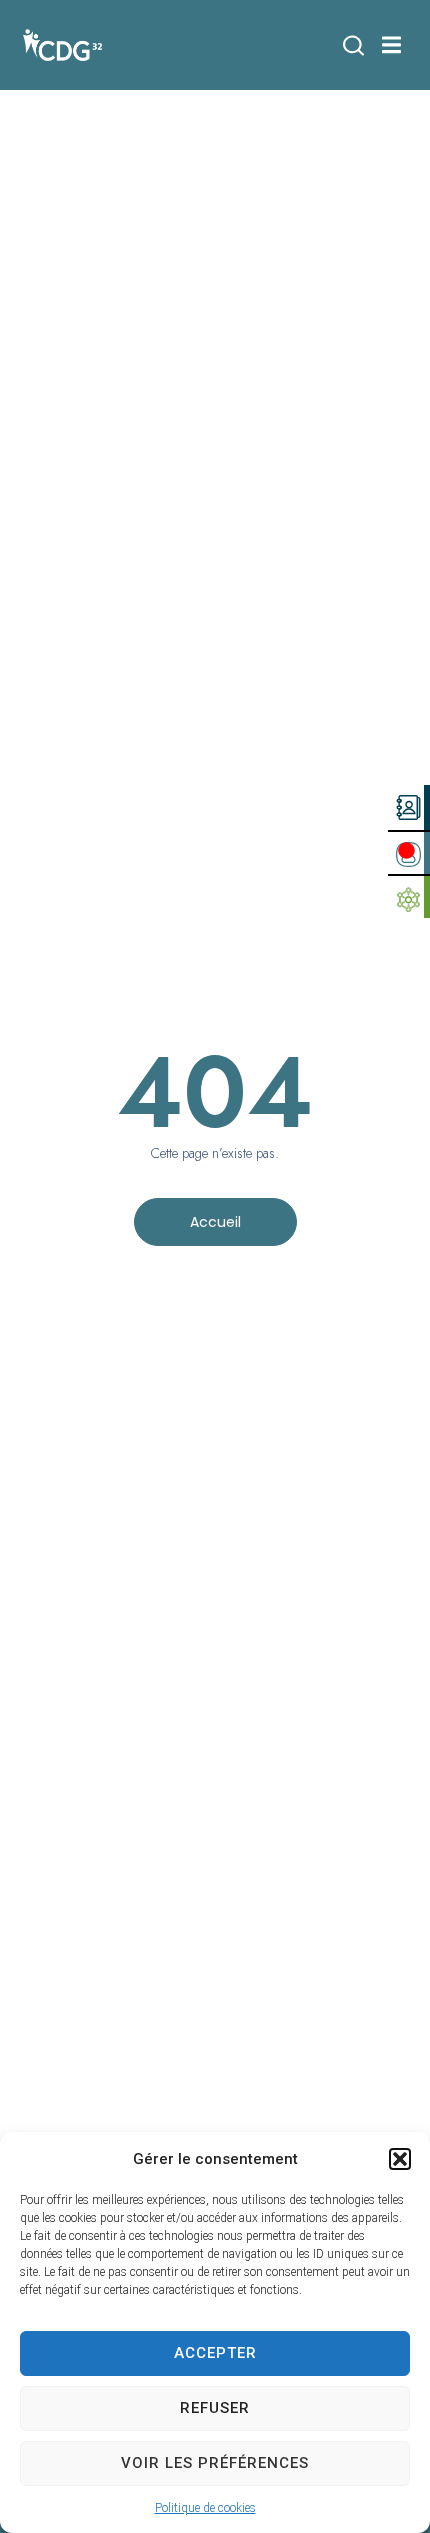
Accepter (215, 2353)
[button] (400, 2159)
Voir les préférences (215, 2463)
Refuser (215, 2408)
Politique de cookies (205, 2508)
